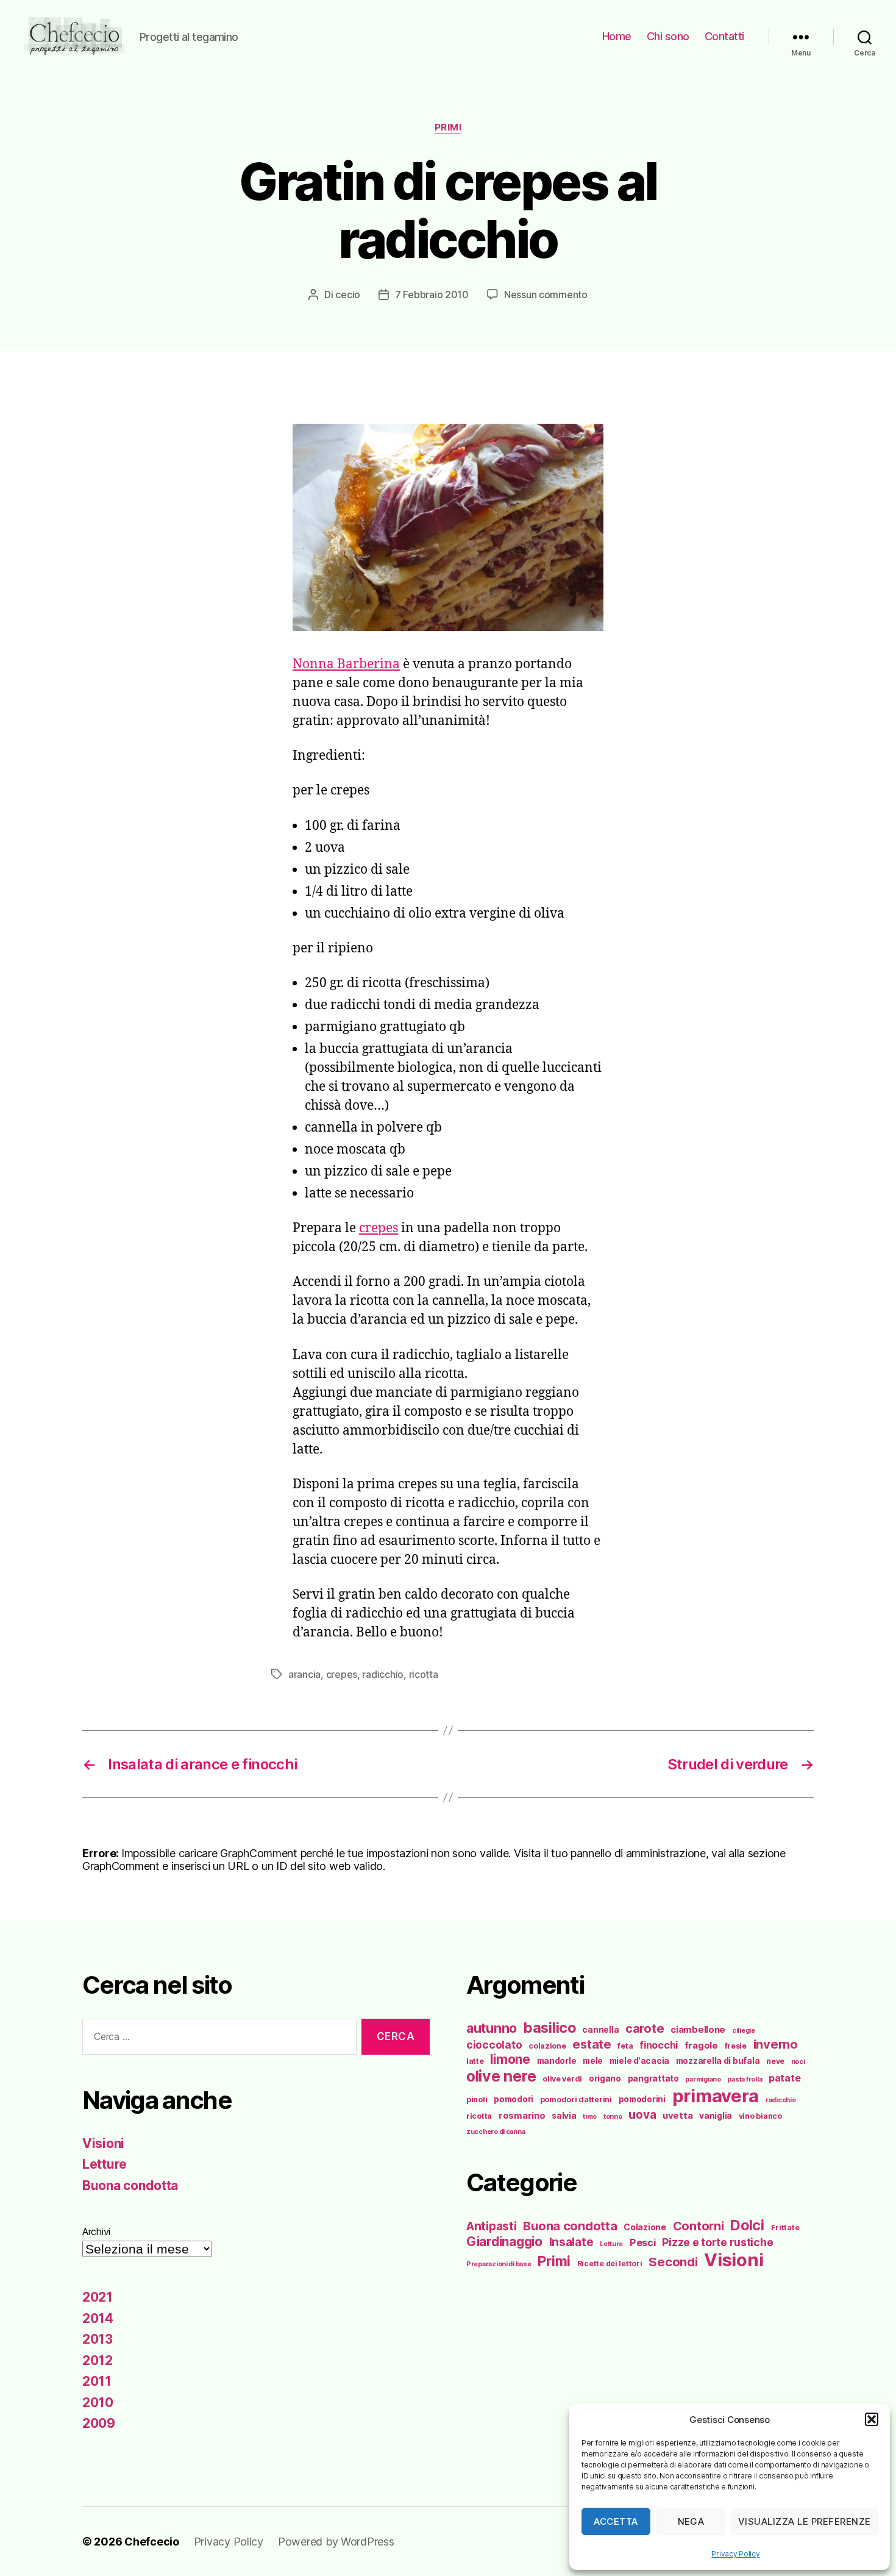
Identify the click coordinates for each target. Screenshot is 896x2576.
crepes (379, 1228)
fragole (701, 2046)
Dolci (747, 2225)
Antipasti (492, 2226)
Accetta (616, 2521)
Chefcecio (152, 2542)
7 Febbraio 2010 (432, 294)
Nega (691, 2521)
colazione (547, 2046)
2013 (98, 2339)
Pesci (643, 2242)
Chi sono (668, 36)
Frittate (785, 2228)
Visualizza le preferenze (805, 2521)
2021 (98, 2297)
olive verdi (562, 2079)
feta (625, 2046)
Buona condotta (130, 2185)
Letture (105, 2164)
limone (510, 2059)
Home (617, 36)
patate (784, 2078)
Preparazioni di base (499, 2264)
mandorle (557, 2061)
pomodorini (642, 2099)
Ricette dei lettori (610, 2264)
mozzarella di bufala (718, 2061)
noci (798, 2062)
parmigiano (703, 2079)
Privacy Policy (735, 2554)
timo (590, 2117)
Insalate (571, 2242)
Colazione (645, 2227)
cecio (348, 294)
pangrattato (653, 2078)
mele (593, 2061)
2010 (98, 2403)
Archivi (96, 2232)
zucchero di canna (496, 2132)
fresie (736, 2046)
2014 (98, 2318)
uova (642, 2115)
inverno (776, 2044)
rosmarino (522, 2116)
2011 (97, 2381)
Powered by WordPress (336, 2542)
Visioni (103, 2143)
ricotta (424, 1674)
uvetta (677, 2116)
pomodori (514, 2099)
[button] (872, 2419)
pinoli (477, 2100)
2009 (99, 2423)
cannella (600, 2030)
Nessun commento (546, 294)
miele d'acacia (639, 2061)
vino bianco (760, 2116)
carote (645, 2028)
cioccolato (494, 2045)
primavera (716, 2096)
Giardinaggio (504, 2242)
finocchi (659, 2045)
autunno (492, 2028)
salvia (564, 2116)
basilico (550, 2028)
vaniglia (716, 2116)
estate (592, 2044)
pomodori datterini (576, 2100)
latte (475, 2061)
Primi (448, 127)
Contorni (699, 2226)
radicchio (383, 1674)
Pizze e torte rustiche (717, 2242)
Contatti (724, 36)
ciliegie (744, 2031)
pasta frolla (745, 2079)
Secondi (673, 2262)
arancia (304, 1674)
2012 (98, 2360)
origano (605, 2078)
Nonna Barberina (346, 664)
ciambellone (698, 2030)
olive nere (501, 2076)
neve (775, 2061)
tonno (613, 2117)
